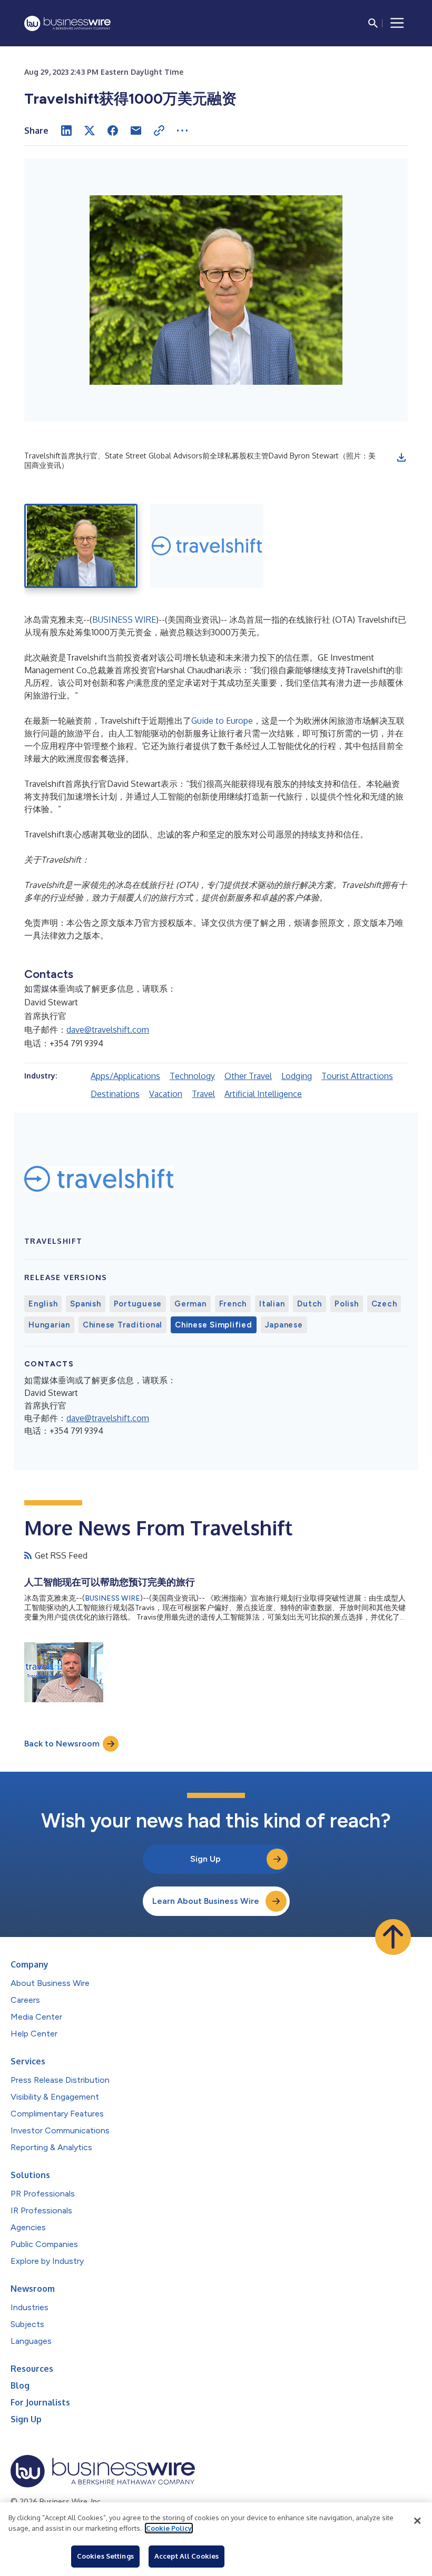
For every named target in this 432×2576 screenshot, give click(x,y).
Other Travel (248, 1076)
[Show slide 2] (207, 546)
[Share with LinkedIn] (66, 131)
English (43, 1304)
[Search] (373, 23)
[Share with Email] (136, 131)
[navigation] (397, 23)
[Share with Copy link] (159, 131)
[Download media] (401, 457)
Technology (192, 1076)
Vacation (166, 1094)
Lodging (297, 1076)
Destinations (115, 1094)
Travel (203, 1094)
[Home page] (67, 23)
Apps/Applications (125, 1076)
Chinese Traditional (122, 1325)
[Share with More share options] (182, 131)
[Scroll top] (393, 1937)
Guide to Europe (222, 721)
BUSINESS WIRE (124, 620)
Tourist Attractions (357, 1076)
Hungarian (49, 1325)
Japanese (284, 1325)
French (233, 1304)
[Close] (417, 2521)
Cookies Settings (105, 2556)
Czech (384, 1304)
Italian (272, 1304)
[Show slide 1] (81, 546)
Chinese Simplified (214, 1325)
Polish (347, 1304)
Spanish (85, 1304)
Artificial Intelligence (263, 1094)
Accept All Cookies (186, 2556)
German (190, 1304)
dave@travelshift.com (108, 1030)
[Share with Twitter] (90, 131)
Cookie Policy (169, 2528)
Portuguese (138, 1304)
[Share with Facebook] (113, 131)
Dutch (310, 1304)
